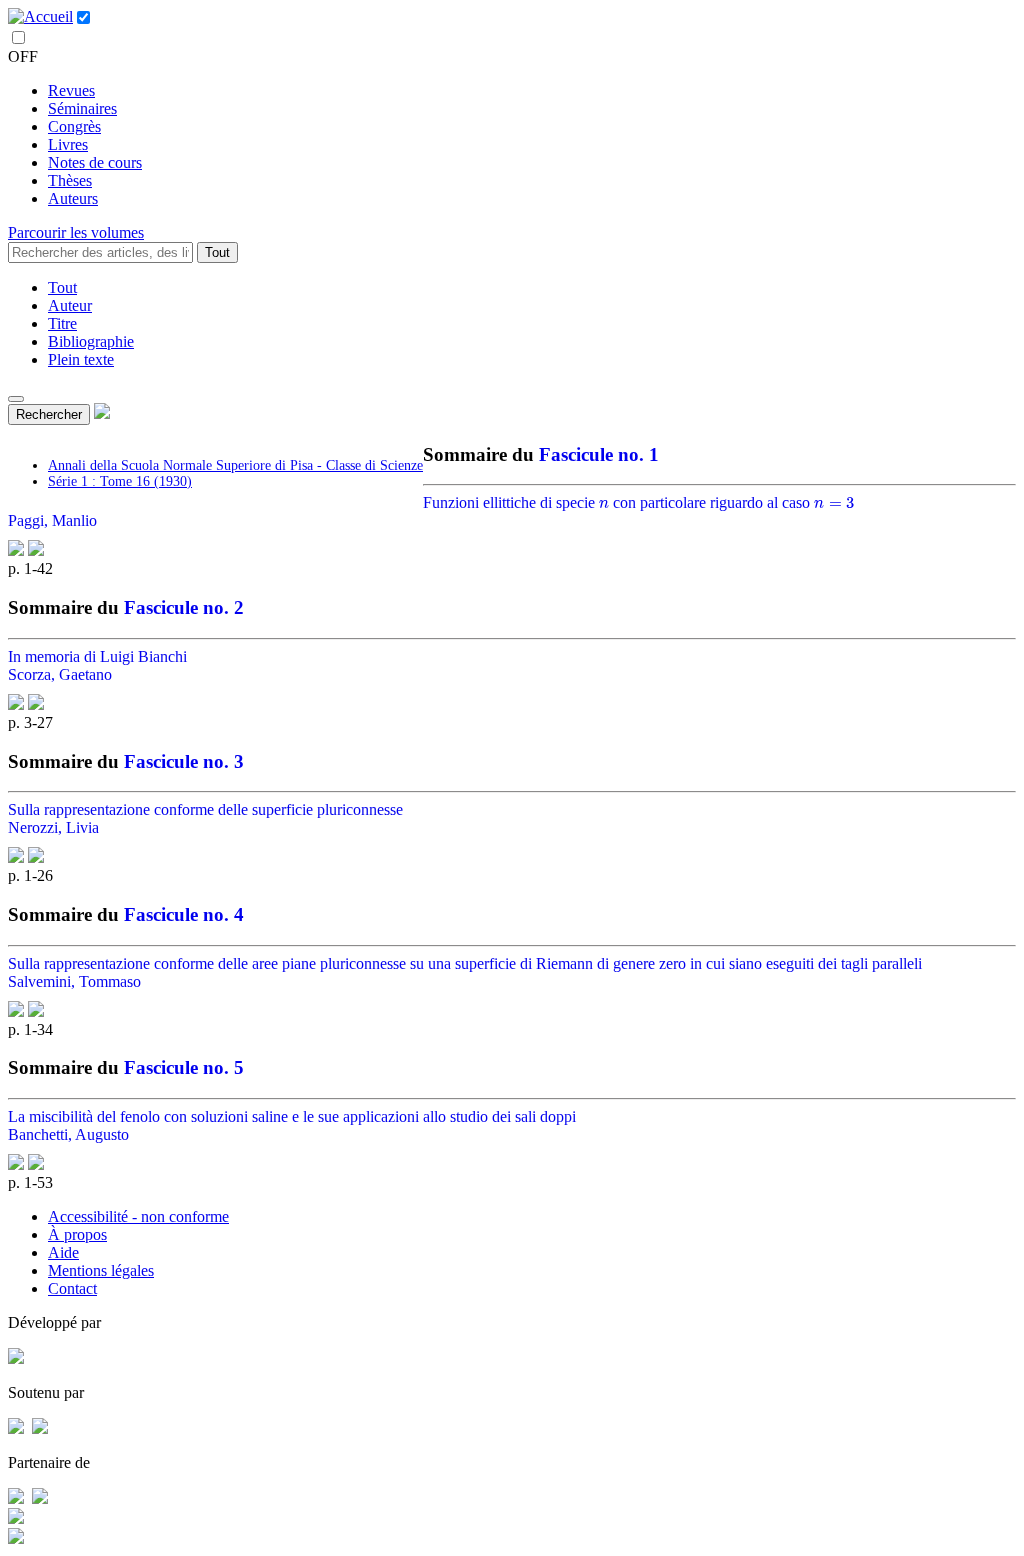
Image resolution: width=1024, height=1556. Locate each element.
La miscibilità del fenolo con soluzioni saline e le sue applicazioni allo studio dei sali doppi (292, 1116)
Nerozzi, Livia (53, 827)
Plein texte (81, 359)
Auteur (70, 305)
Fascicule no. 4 (184, 914)
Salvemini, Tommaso (74, 981)
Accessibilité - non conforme (138, 1216)
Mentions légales (101, 1270)
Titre (62, 323)
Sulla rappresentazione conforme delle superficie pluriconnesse (205, 809)
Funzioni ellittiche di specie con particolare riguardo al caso (637, 502)
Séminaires (82, 108)
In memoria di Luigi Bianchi (97, 656)
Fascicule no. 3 (184, 761)
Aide (63, 1252)
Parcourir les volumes (76, 232)
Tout (217, 252)
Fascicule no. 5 (184, 1067)
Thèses (70, 180)
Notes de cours (95, 162)
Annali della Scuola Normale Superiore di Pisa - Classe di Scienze (235, 465)
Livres (68, 144)
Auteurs (73, 198)
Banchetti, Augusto (68, 1134)
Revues (71, 90)
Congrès (74, 126)
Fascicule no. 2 (184, 607)
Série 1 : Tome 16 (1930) (120, 481)
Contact (72, 1288)
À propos (77, 1234)
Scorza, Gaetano (60, 674)
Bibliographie (91, 341)
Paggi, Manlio (52, 520)
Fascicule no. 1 (599, 454)
